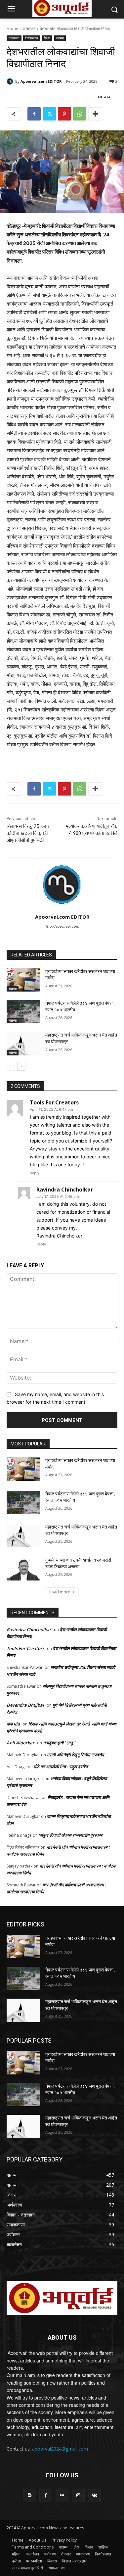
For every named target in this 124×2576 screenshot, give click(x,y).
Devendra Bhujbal (25, 1705)
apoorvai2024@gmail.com (60, 2449)
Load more (60, 1592)
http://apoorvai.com (62, 926)
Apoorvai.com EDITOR (41, 81)
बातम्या (60, 38)
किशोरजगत (32, 38)
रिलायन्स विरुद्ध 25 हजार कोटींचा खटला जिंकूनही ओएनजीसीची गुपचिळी (28, 833)
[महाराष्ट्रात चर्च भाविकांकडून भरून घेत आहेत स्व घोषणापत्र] (23, 1044)
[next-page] (21, 1066)
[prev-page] (11, 1066)
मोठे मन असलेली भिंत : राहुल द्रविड (61, 1767)
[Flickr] (62, 2495)
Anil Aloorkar (21, 1743)
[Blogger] (30, 2495)
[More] (95, 114)
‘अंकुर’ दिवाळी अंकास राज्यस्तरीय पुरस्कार (71, 1835)
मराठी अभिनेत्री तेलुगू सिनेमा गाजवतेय (76, 1755)
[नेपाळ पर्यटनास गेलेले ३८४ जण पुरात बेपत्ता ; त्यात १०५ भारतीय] (23, 1012)
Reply (35, 1173)
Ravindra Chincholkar (65, 1190)
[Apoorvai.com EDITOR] (11, 81)
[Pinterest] (64, 114)
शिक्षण (47, 38)
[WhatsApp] (80, 114)
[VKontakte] (94, 2495)
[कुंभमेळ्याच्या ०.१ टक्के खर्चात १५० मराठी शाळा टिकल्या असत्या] (23, 1569)
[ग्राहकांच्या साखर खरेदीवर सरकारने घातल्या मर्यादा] (23, 980)
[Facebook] (34, 114)
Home (12, 29)
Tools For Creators (54, 1102)
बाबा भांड (13, 1724)
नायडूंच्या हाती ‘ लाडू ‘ (59, 1743)
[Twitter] (49, 114)
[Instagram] (78, 2495)
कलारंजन (29, 29)
